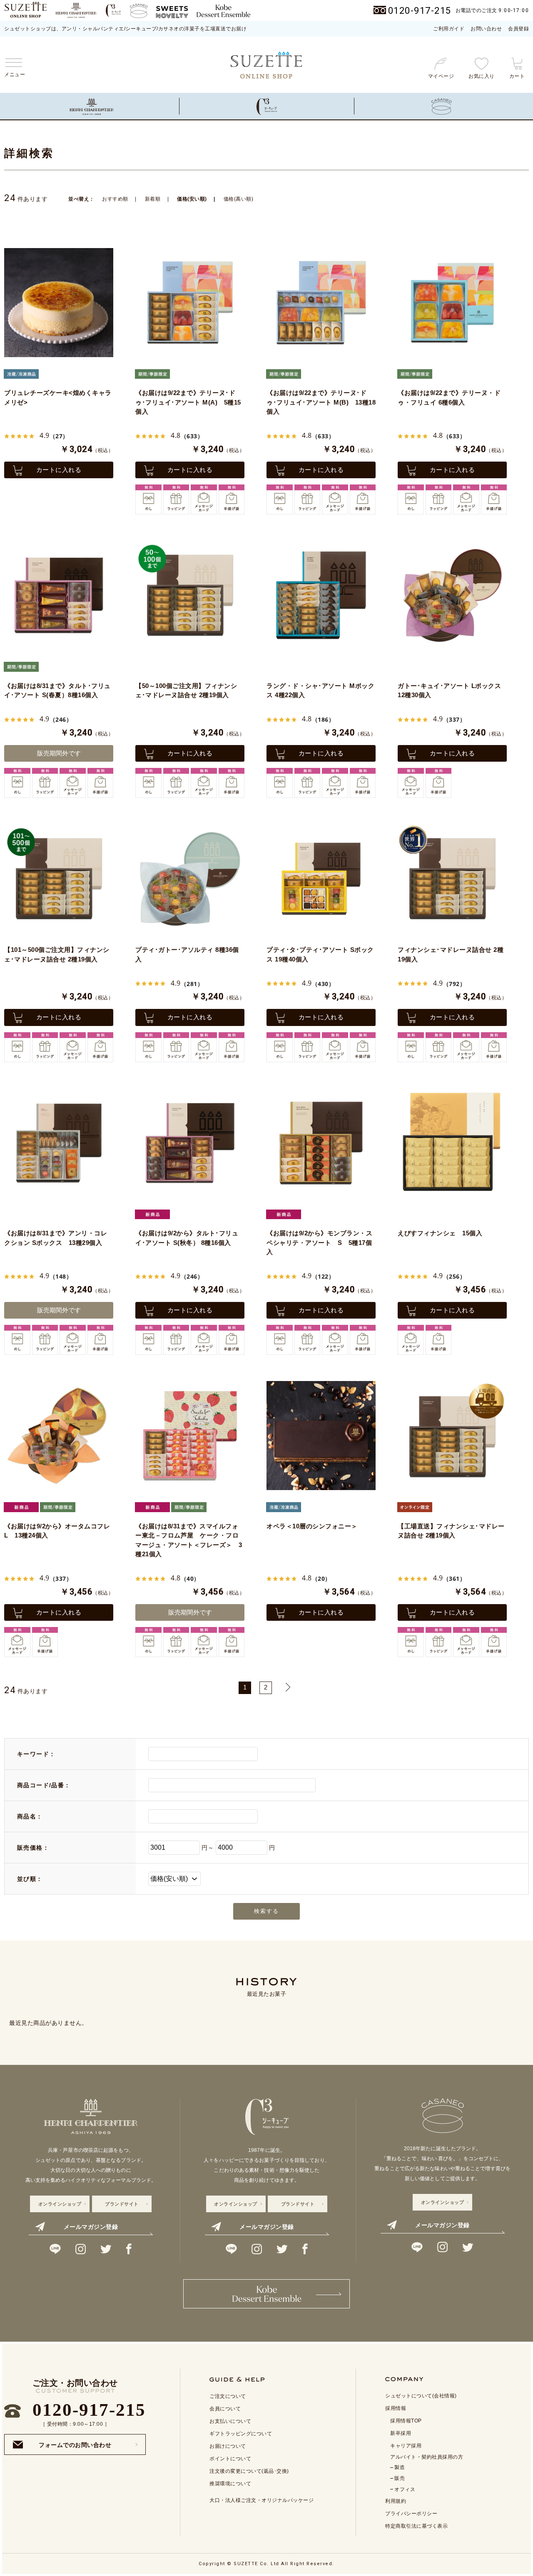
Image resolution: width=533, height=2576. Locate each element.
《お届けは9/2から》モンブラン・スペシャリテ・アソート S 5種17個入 (319, 1242)
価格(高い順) (239, 199)
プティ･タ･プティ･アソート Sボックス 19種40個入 (320, 954)
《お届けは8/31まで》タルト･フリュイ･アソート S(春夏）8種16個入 (57, 691)
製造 (400, 2467)
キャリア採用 (406, 2446)
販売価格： (33, 1848)
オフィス (405, 2489)
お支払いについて (230, 2421)
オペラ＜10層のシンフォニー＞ (312, 1526)
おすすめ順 (115, 199)
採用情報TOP (406, 2421)
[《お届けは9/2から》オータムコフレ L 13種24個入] (59, 1436)
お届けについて (228, 2446)
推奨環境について (230, 2484)
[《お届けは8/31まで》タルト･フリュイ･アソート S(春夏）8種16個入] (59, 595)
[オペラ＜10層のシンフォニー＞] (321, 1436)
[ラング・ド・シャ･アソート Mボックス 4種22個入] (321, 595)
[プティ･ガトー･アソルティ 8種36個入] (190, 879)
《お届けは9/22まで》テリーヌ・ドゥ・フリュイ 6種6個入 (449, 397)
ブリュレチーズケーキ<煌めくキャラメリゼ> (58, 397)
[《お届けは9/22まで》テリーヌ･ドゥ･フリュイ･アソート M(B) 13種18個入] (321, 303)
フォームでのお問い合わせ (75, 2442)
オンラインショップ (60, 2204)
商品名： (30, 1816)
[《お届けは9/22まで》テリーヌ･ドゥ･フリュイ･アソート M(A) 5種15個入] (190, 303)
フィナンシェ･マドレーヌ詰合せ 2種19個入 (451, 954)
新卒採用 (401, 2433)
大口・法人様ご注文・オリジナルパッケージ (262, 2500)
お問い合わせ (486, 29)
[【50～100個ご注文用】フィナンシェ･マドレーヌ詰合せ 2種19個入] (190, 595)
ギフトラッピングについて (241, 2434)
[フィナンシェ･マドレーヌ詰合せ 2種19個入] (452, 879)
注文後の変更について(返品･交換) (249, 2471)
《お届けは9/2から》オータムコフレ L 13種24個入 (57, 1531)
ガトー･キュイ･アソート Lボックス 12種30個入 (449, 691)
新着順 (153, 199)
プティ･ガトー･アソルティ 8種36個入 (187, 954)
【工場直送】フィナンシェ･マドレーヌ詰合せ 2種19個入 (451, 1531)
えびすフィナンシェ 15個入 (440, 1233)
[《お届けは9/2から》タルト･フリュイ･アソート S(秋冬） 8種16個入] (190, 1143)
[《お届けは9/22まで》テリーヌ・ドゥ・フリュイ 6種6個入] (452, 303)
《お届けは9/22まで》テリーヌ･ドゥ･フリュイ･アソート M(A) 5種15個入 (188, 402)
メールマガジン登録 (91, 2227)
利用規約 (396, 2501)
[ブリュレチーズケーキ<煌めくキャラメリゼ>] (59, 303)
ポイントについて (230, 2459)
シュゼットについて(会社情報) (421, 2396)
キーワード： (36, 1754)
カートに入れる (59, 470)
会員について (225, 2409)
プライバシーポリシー (411, 2514)
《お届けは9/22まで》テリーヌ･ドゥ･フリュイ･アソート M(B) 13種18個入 (321, 402)
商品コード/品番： (44, 1785)
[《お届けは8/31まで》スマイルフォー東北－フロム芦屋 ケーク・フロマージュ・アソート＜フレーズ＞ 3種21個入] (190, 1436)
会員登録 (518, 29)
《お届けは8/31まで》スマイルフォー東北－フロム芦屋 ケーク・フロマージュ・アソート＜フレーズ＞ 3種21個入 (189, 1540)
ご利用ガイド (449, 29)
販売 (400, 2478)
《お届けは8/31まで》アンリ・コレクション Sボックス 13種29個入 (56, 1238)
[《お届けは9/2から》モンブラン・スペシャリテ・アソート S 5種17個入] (321, 1143)
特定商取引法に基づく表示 (416, 2526)
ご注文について (228, 2396)
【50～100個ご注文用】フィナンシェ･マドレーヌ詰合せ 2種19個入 (186, 691)
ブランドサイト (122, 2204)
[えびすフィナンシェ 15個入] (452, 1143)
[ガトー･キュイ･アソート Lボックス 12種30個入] (452, 595)
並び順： (30, 1879)
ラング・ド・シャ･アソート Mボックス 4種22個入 (320, 691)
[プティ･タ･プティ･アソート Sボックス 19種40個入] (321, 879)
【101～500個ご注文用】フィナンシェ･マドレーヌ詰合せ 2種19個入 (57, 954)
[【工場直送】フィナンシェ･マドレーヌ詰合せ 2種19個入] (452, 1436)
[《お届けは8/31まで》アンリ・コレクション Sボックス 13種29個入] (59, 1143)
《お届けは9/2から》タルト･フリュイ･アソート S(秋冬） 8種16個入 (187, 1238)
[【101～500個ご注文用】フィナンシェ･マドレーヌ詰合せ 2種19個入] (59, 879)
